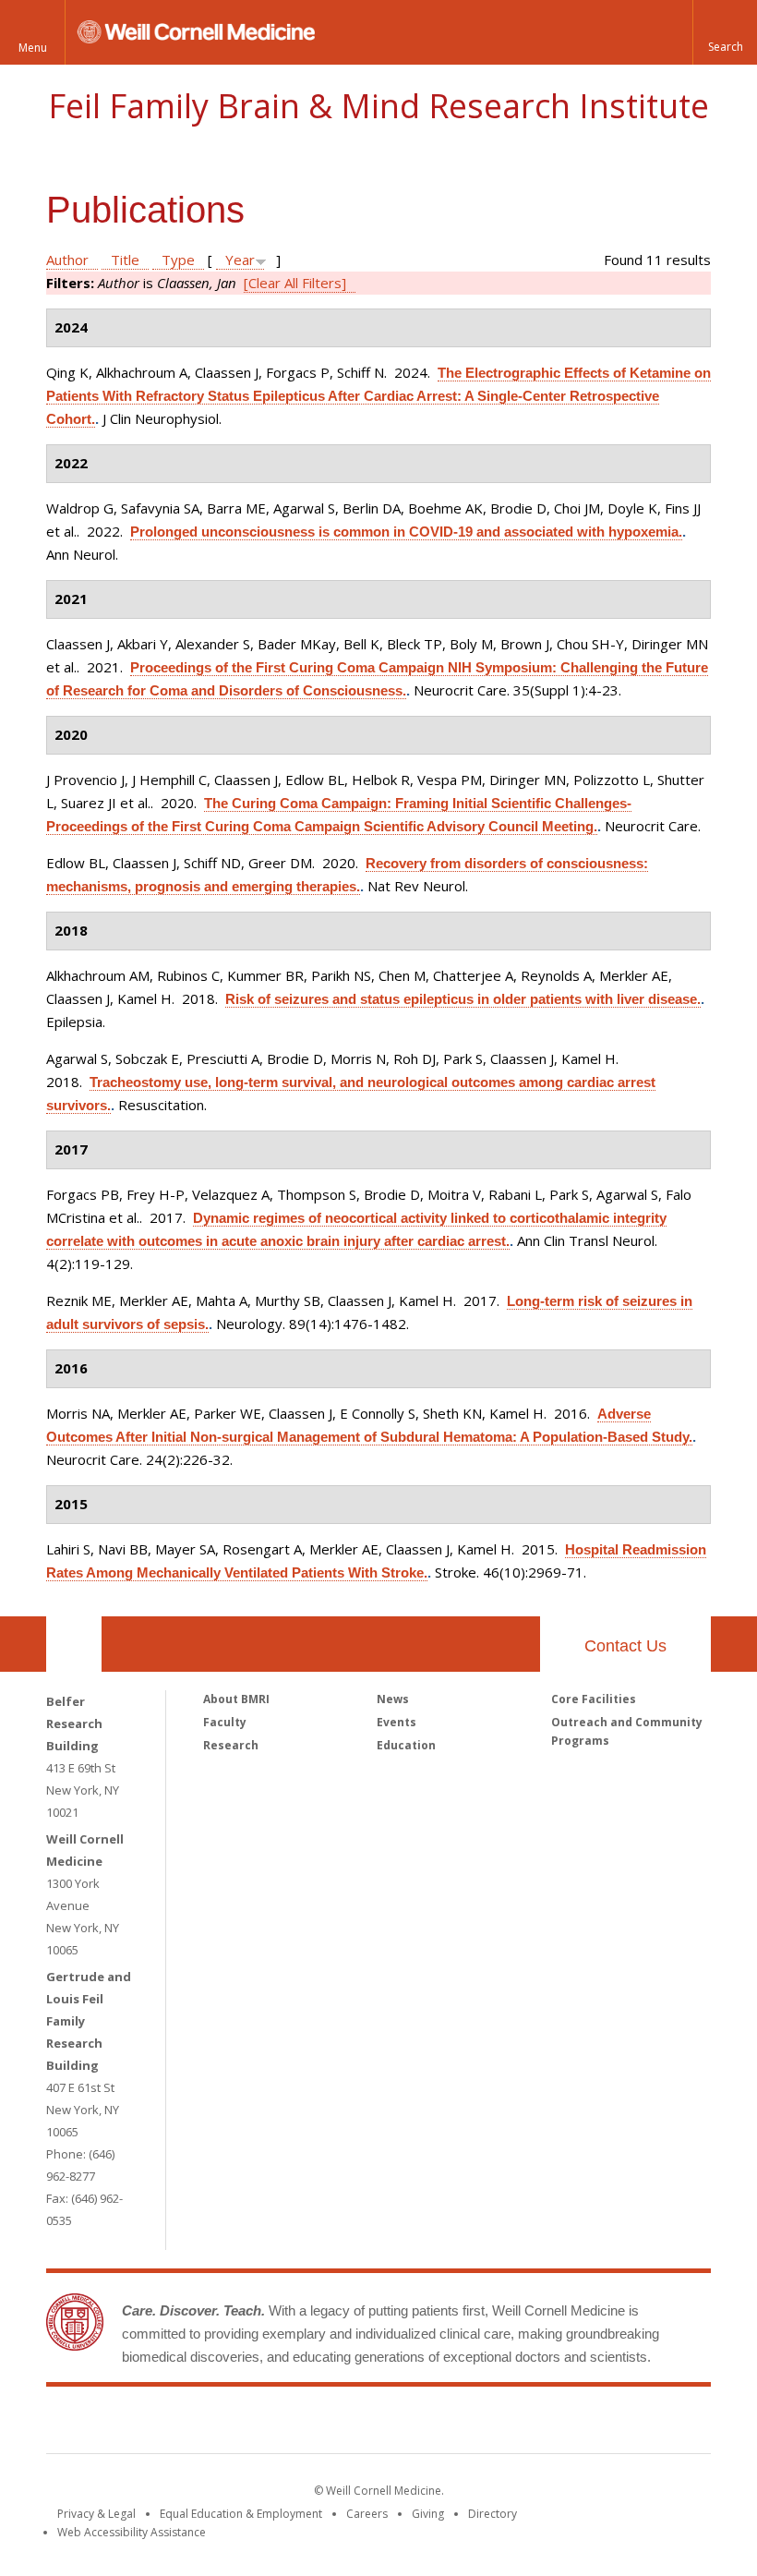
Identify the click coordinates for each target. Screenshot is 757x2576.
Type (178, 260)
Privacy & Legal (96, 2514)
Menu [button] (33, 48)
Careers (367, 2514)
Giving (428, 2514)
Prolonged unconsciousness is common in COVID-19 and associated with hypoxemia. (406, 532)
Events (397, 1722)
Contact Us (625, 1646)
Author (67, 260)
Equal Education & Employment (241, 2514)
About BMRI (236, 1699)
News (393, 1699)
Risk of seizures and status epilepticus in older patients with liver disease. (463, 999)
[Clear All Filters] (295, 283)
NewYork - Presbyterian (533, 2424)
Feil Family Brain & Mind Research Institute (378, 106)
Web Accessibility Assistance (132, 2532)
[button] (725, 32)
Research (231, 1745)
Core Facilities (594, 1699)
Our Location (74, 1644)
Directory (493, 2514)
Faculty (225, 1722)
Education (406, 1745)
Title (125, 260)
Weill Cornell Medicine (244, 2424)
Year (240, 260)
